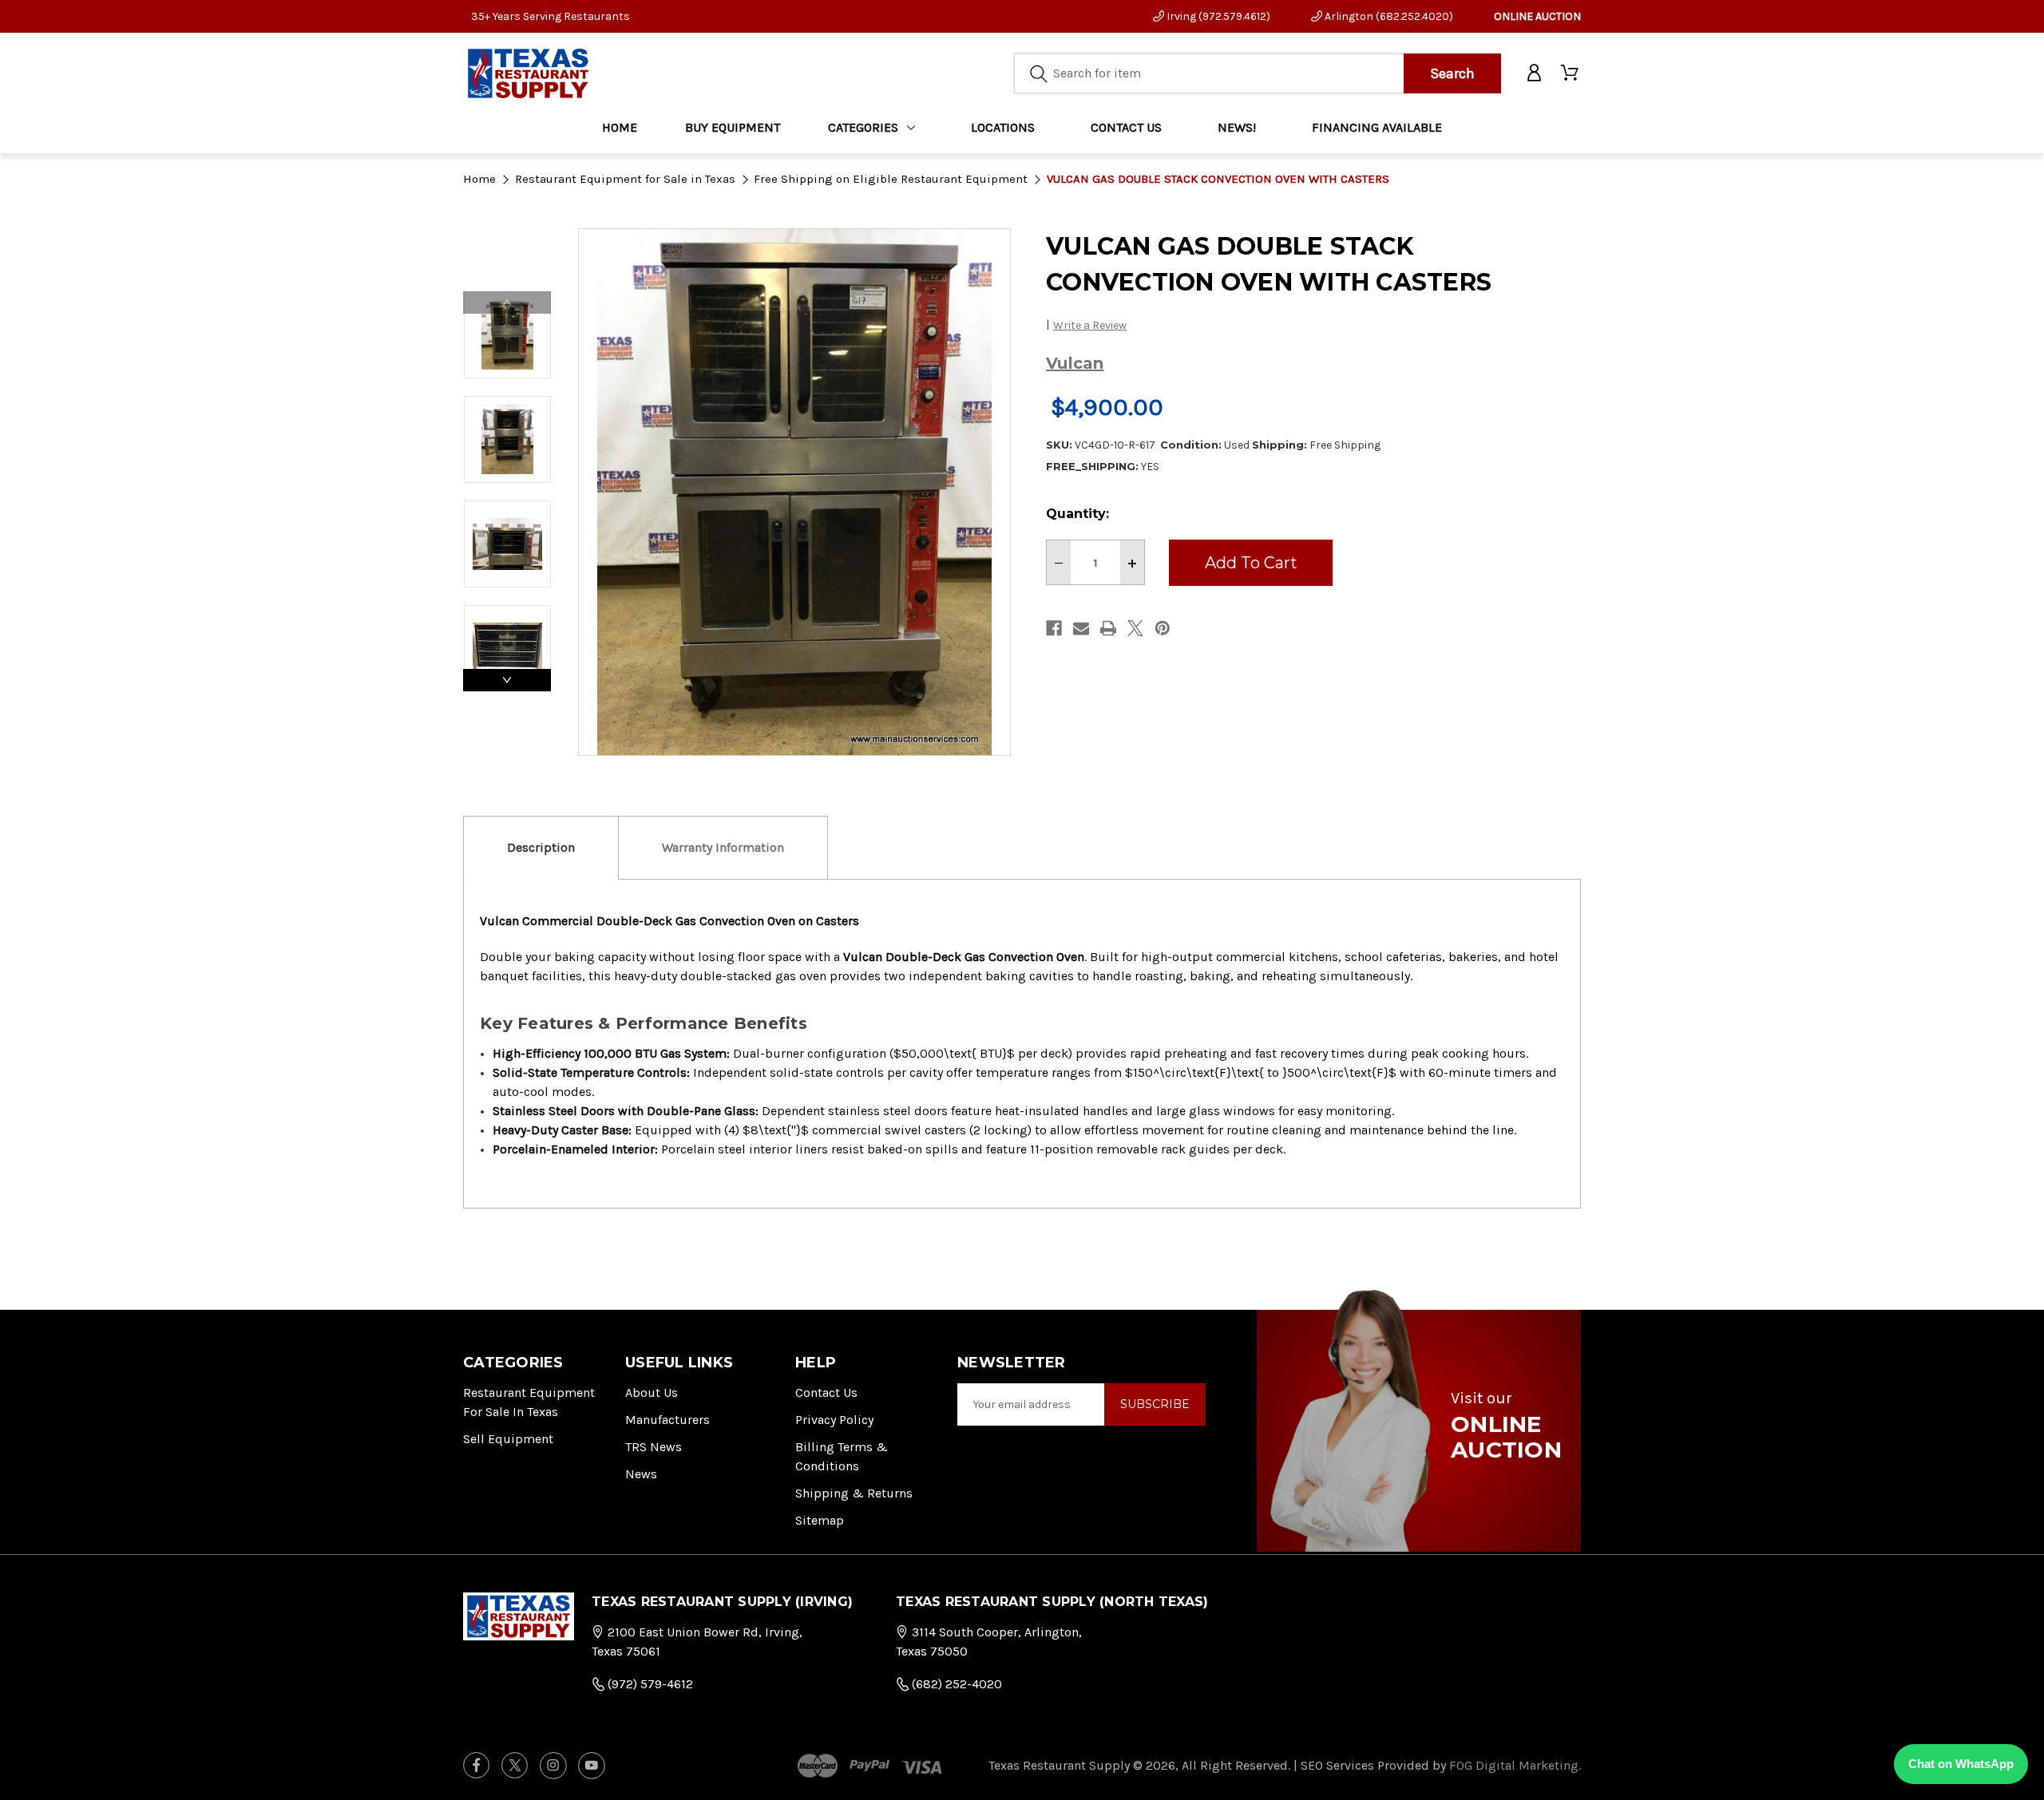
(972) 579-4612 (649, 1684)
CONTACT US (1126, 127)
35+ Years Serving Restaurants (551, 16)
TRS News (654, 1447)
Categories (863, 127)
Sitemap (820, 1520)
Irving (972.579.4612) (1217, 16)
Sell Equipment (508, 1439)
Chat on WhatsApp (1961, 1764)
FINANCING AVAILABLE (1377, 127)
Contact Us (826, 1393)
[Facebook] (1054, 628)
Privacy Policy (834, 1420)
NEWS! (1237, 127)
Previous (507, 303)
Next (507, 680)
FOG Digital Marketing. (1515, 1765)
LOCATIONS (1003, 127)
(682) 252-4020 (955, 1684)
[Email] (1081, 628)
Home (620, 127)
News (641, 1474)
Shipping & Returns (854, 1493)
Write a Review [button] (1090, 325)
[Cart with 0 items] (1571, 73)
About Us (652, 1393)
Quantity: (1077, 514)
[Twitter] (1135, 628)
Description (541, 847)
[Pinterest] (1163, 628)
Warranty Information (723, 847)
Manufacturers (667, 1420)
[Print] (1108, 628)
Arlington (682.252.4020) (1388, 16)
